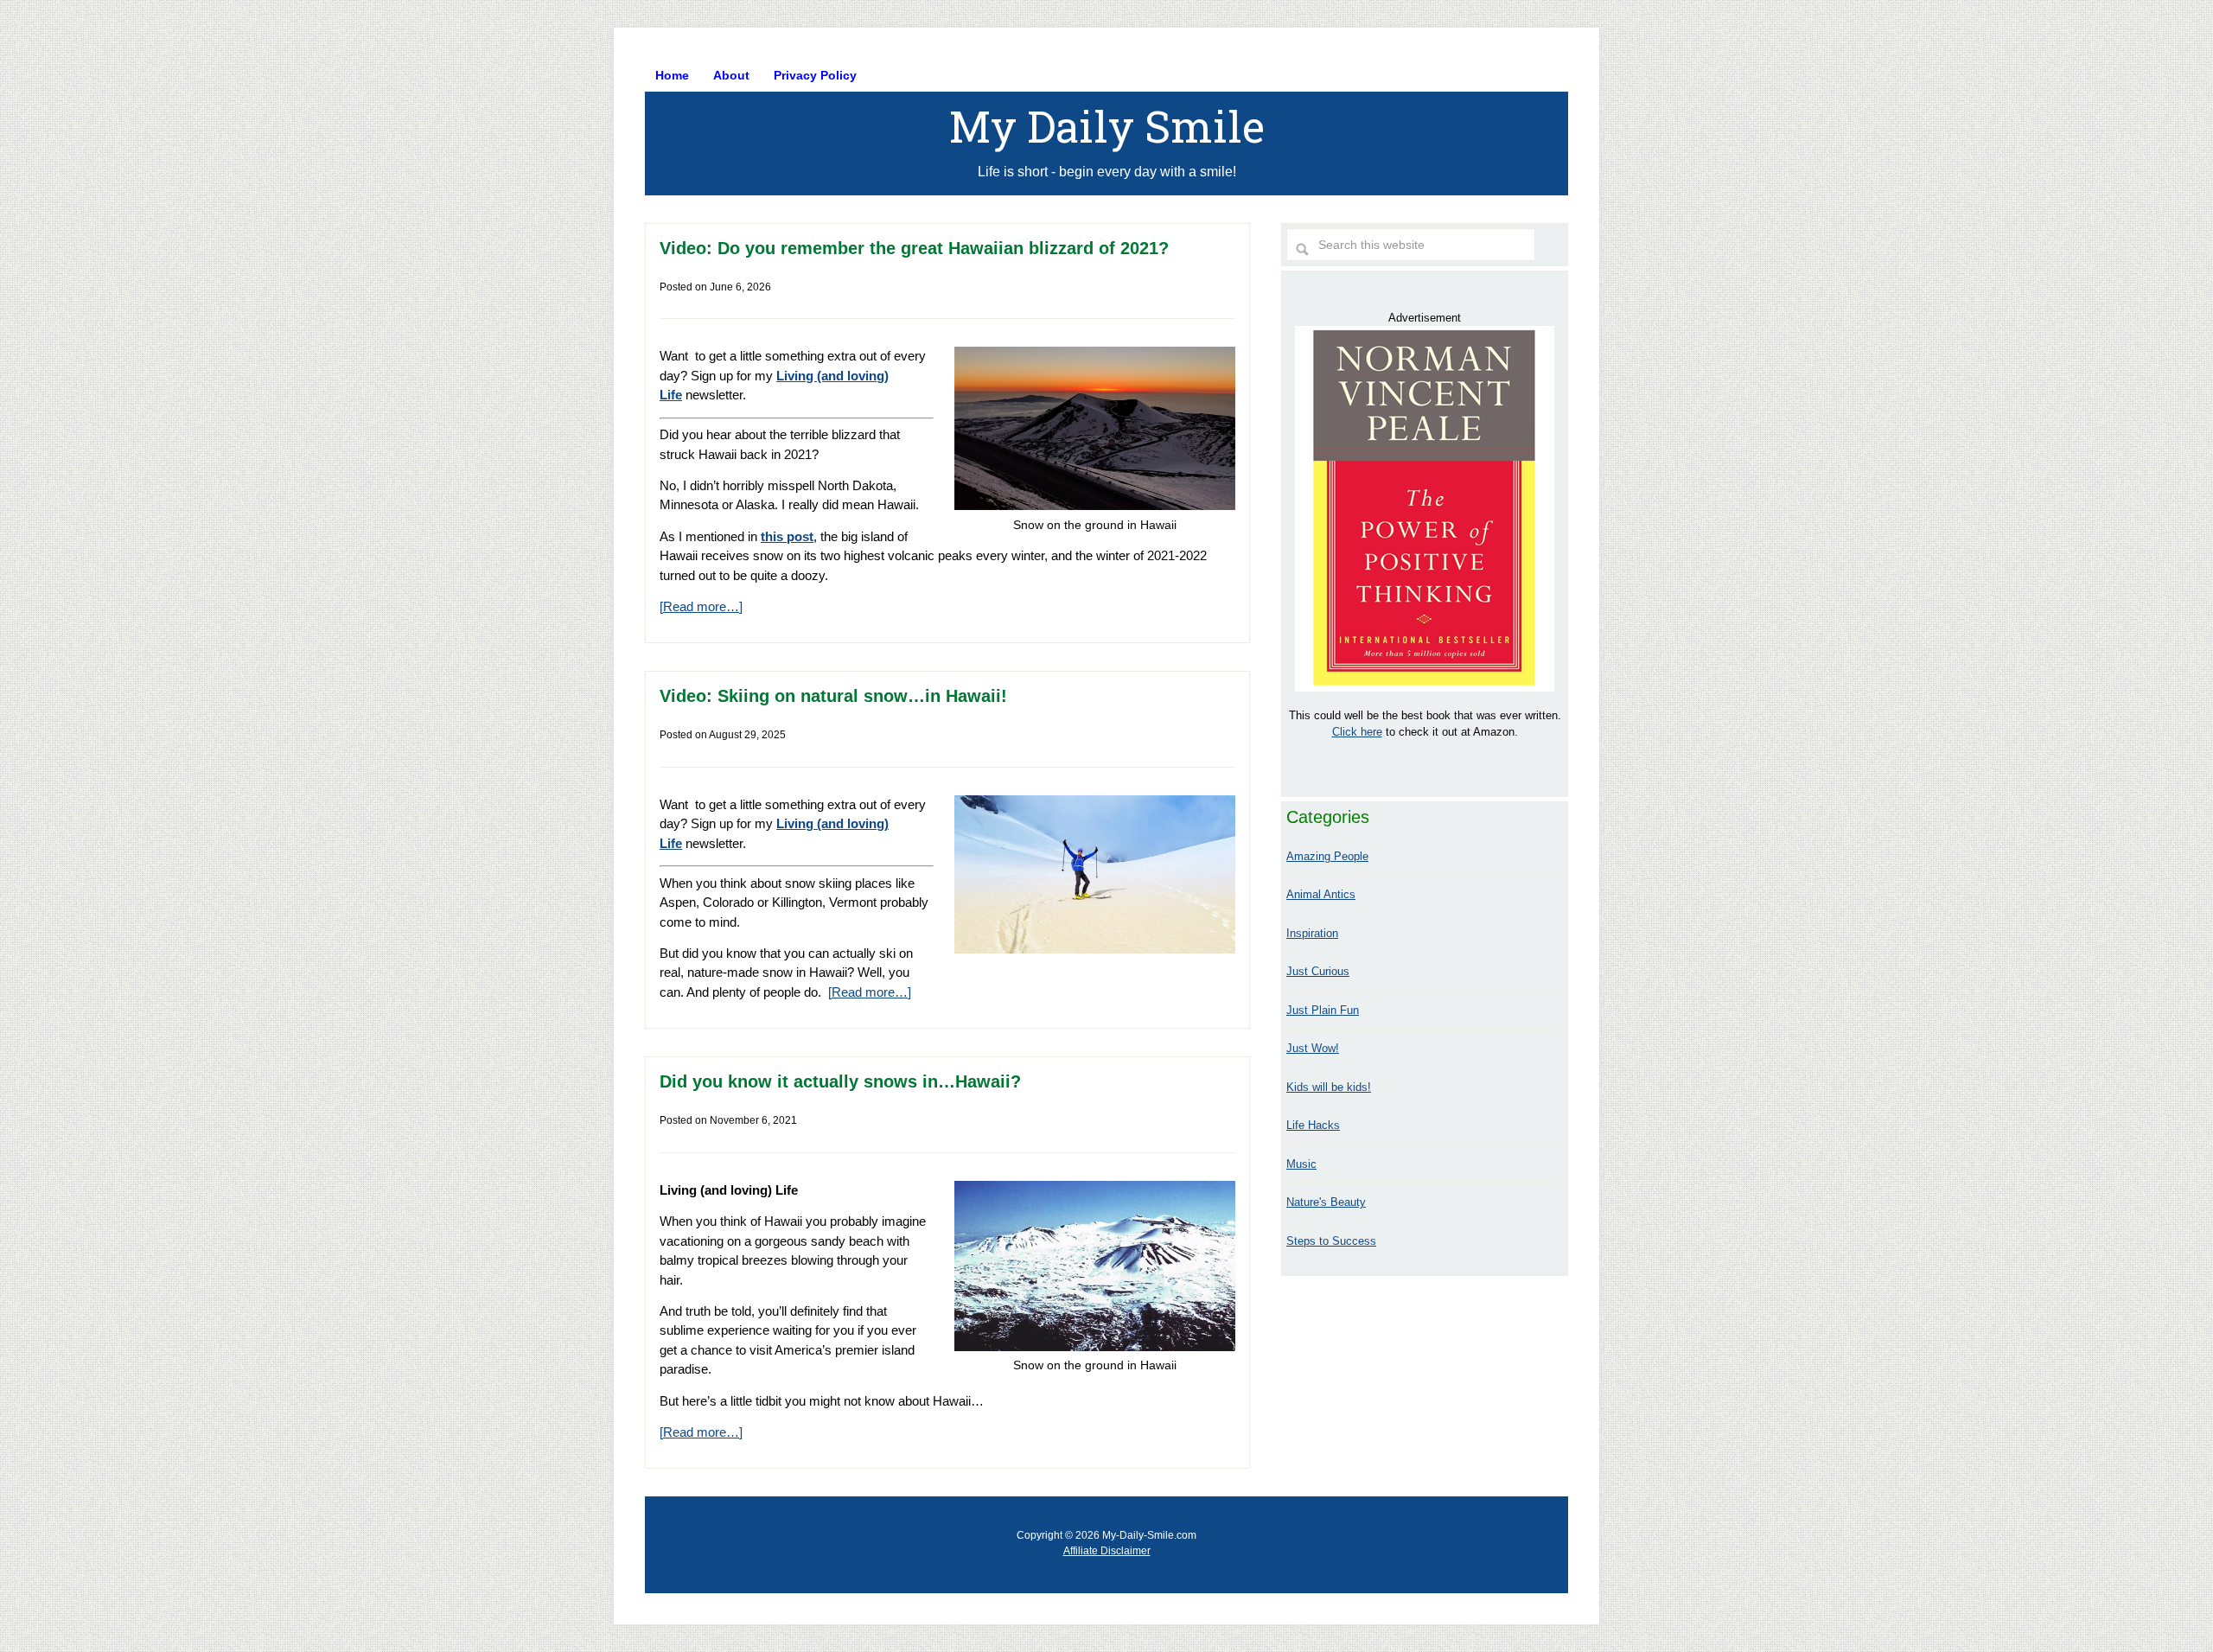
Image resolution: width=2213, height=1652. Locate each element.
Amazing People (1327, 856)
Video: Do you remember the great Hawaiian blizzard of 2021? (914, 248)
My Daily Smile (1107, 126)
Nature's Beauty (1326, 1202)
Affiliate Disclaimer (1107, 1551)
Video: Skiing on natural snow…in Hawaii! (833, 696)
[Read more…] (701, 606)
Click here (1357, 732)
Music (1301, 1164)
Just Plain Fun (1323, 1010)
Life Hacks (1313, 1125)
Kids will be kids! (1329, 1087)
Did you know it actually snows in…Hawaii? (840, 1081)
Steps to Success (1331, 1241)
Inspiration (1312, 933)
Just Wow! (1313, 1048)
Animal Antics (1321, 894)
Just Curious (1318, 971)
